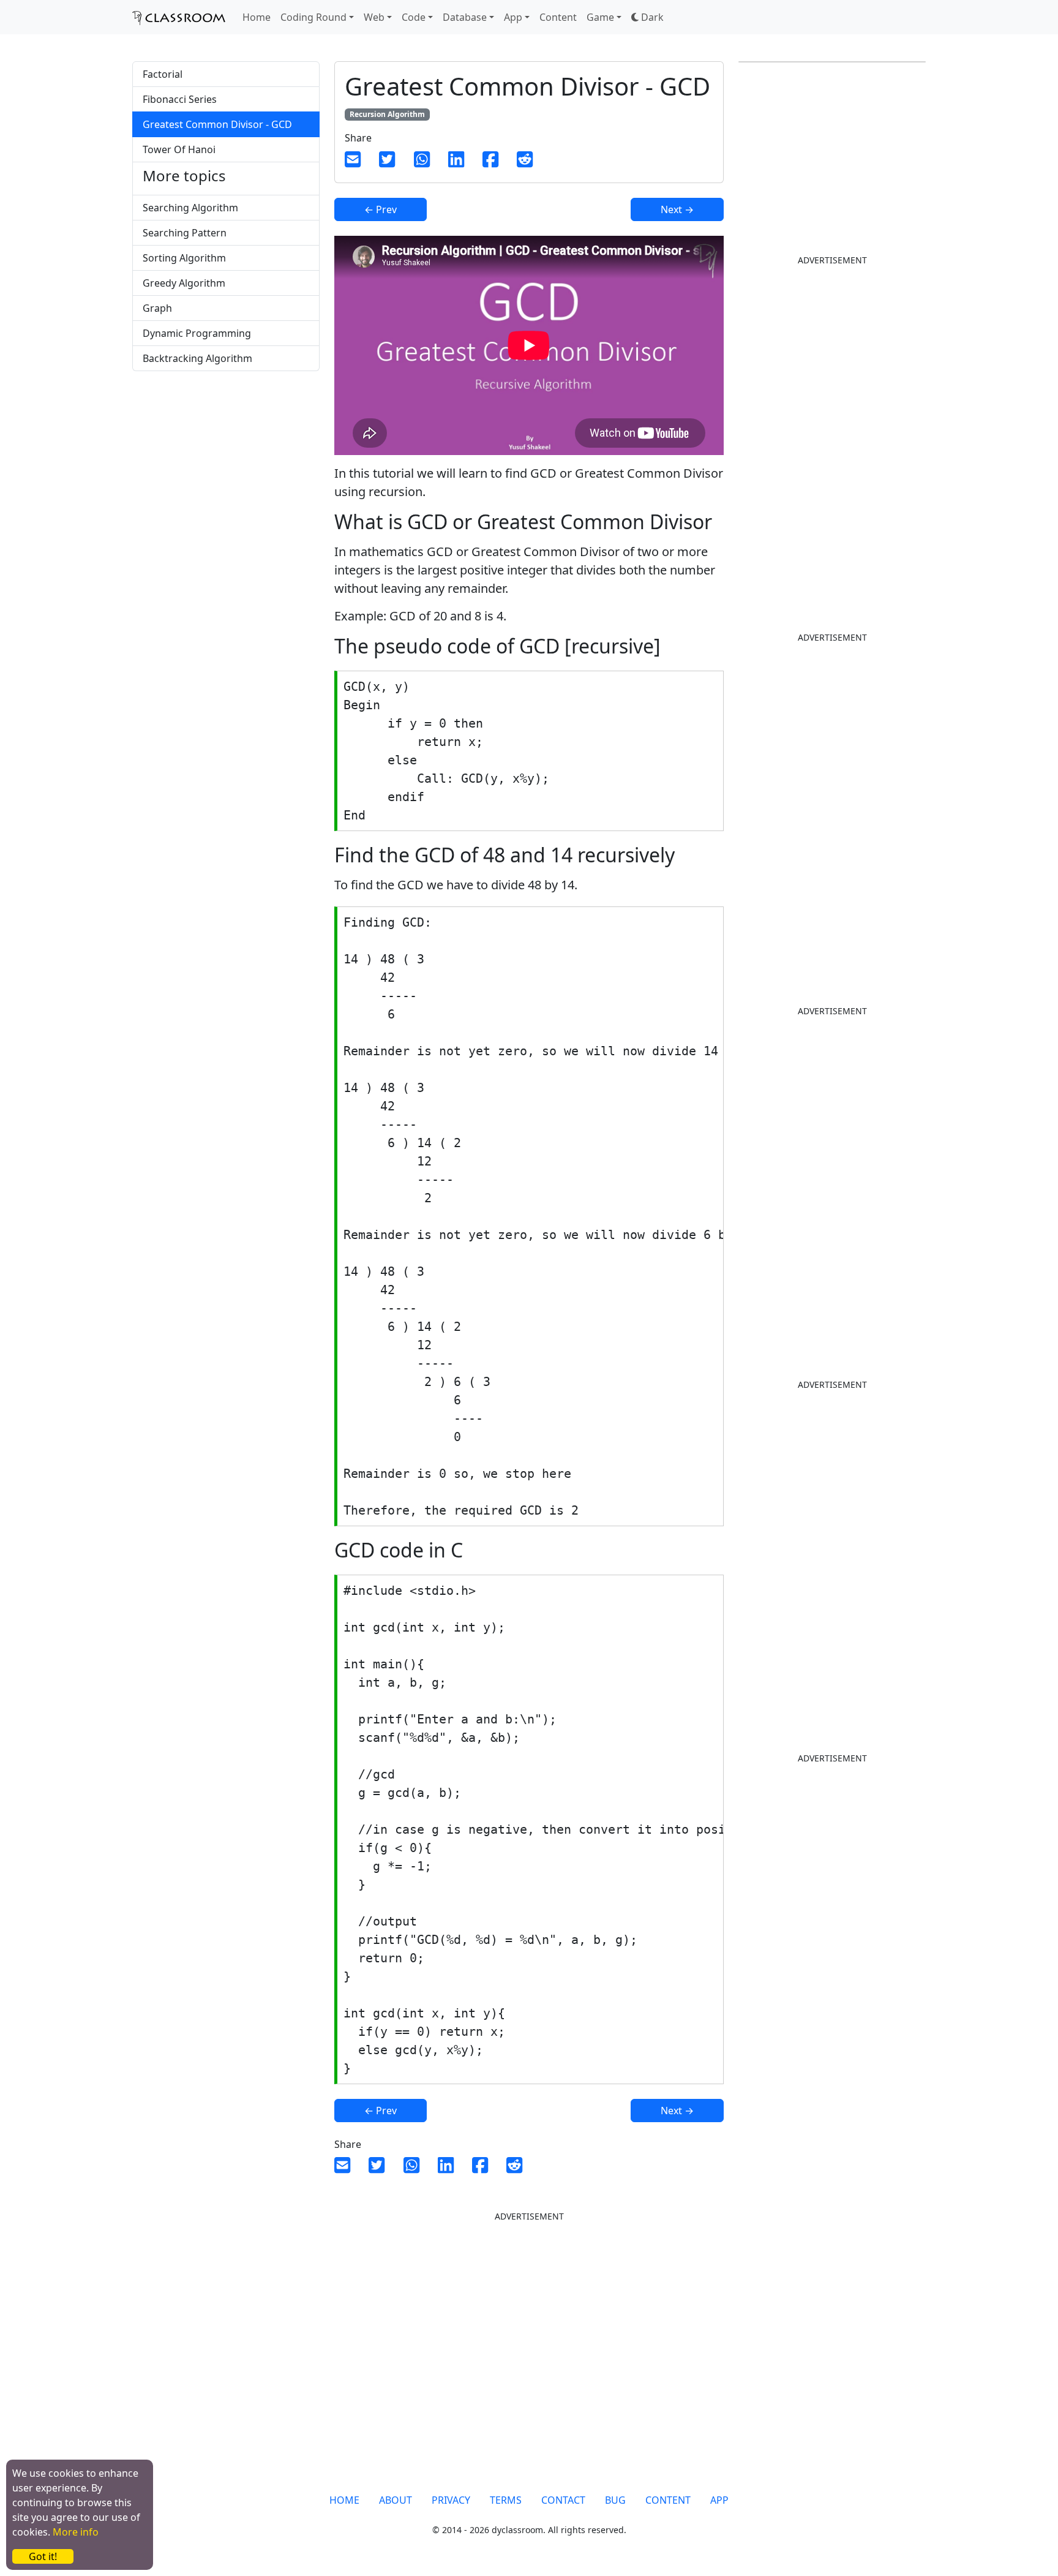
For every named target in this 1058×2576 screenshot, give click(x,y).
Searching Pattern (185, 233)
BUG (615, 2500)
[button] (647, 17)
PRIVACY (451, 2500)
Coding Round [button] (313, 17)
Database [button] (465, 17)
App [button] (513, 17)
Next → (677, 209)
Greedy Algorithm (184, 283)
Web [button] (374, 17)
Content (558, 17)
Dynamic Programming (197, 333)
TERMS (506, 2500)
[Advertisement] (226, 477)
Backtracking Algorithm (197, 358)
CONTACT (563, 2500)
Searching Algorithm (190, 208)
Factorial (163, 74)
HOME (344, 2500)
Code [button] (414, 17)
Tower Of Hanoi (179, 149)
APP (719, 2500)
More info (76, 2532)
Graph (157, 308)
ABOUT (396, 2500)
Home (257, 17)
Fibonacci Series (180, 99)
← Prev (381, 209)
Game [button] (600, 17)
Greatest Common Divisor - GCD (217, 124)
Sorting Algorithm (184, 258)
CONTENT (668, 2500)
